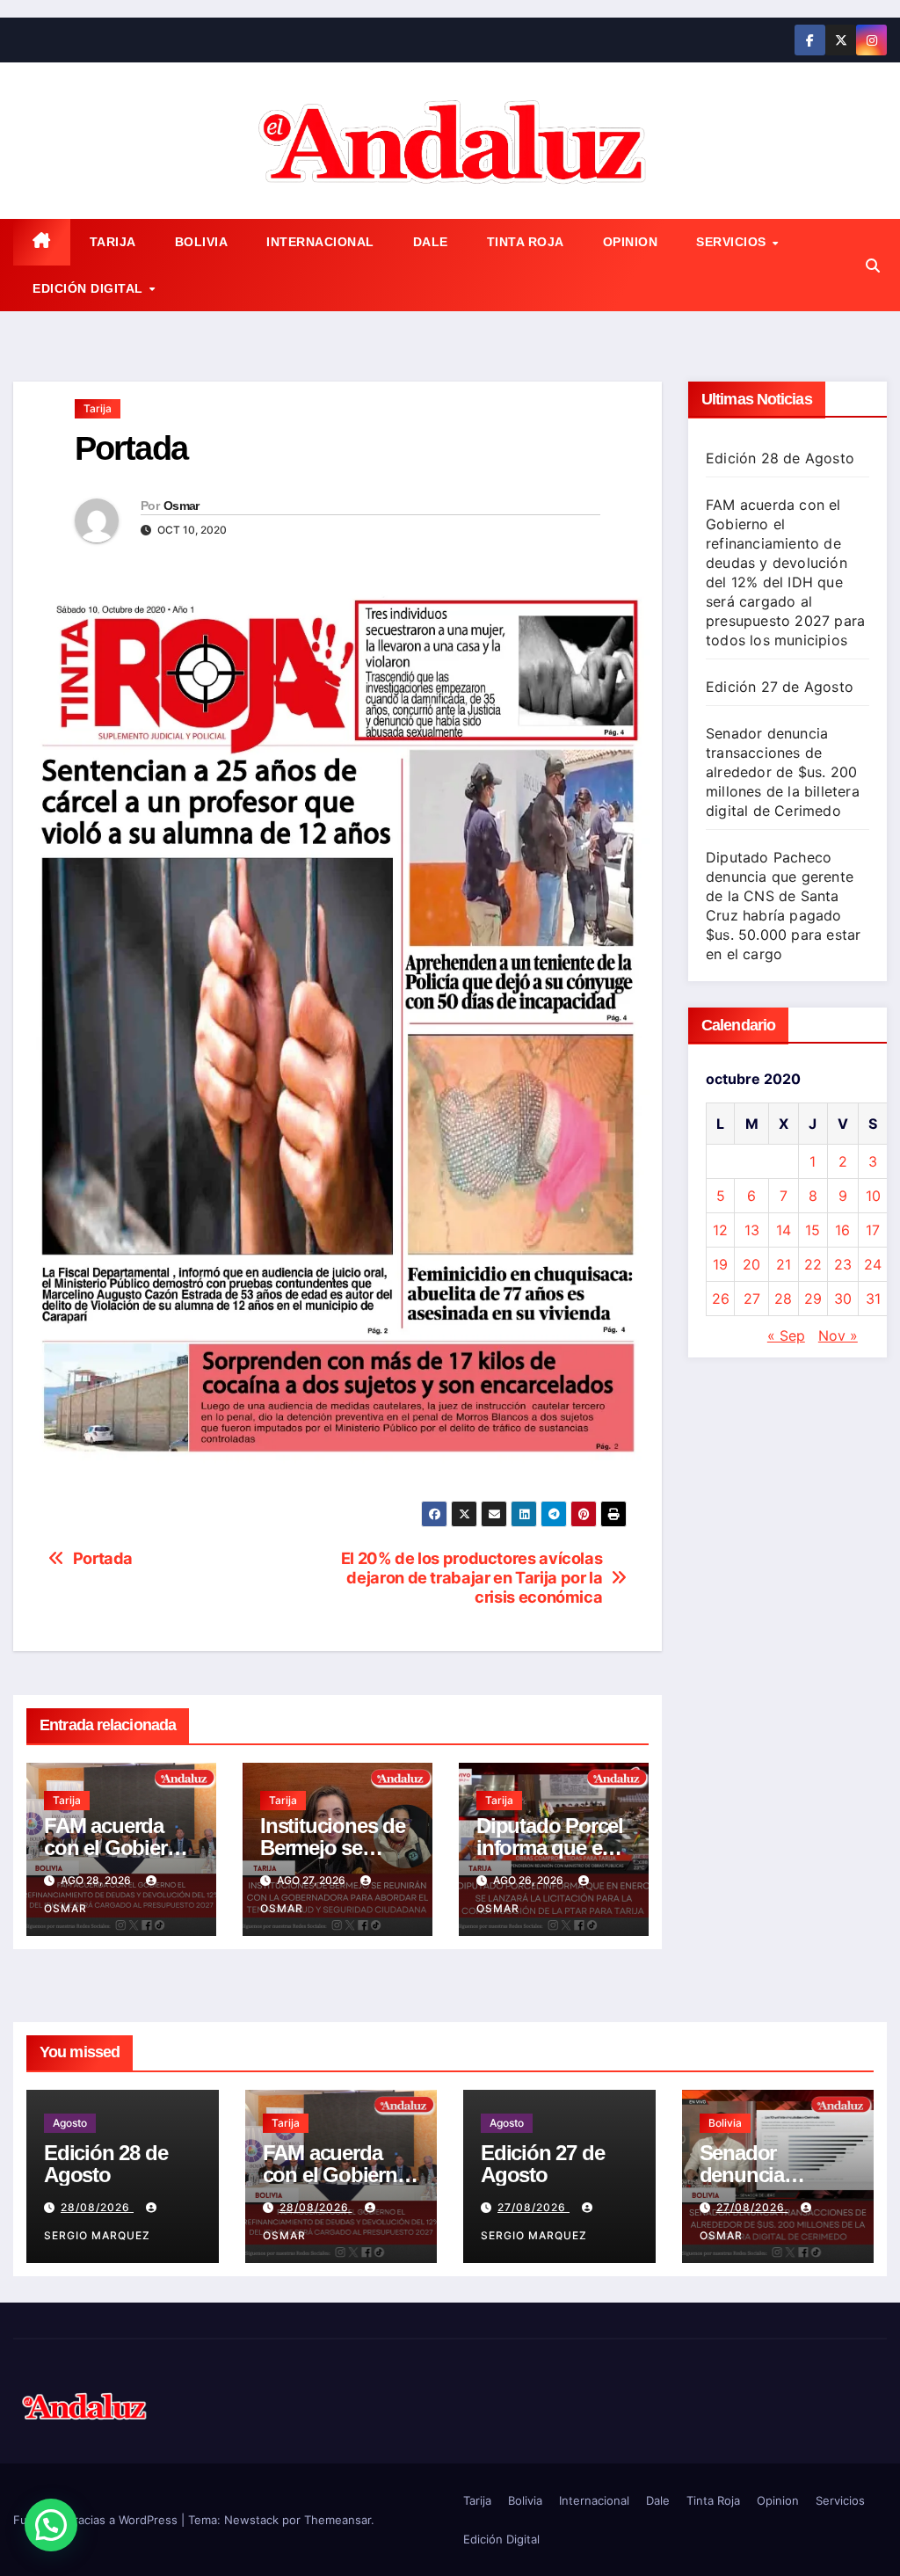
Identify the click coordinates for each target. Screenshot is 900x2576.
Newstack (251, 2520)
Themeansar (337, 2520)
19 (720, 1264)
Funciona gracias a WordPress (97, 2520)
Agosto (70, 2123)
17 (873, 1230)
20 (751, 1264)
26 (721, 1299)
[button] (873, 266)
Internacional (320, 242)
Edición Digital (90, 288)
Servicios (733, 242)
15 (813, 1230)
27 (752, 1299)
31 (873, 1299)
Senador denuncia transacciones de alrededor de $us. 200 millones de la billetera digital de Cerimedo (783, 772)
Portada (103, 1558)
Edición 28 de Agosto (780, 458)
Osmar (181, 506)
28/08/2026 (97, 2207)
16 (842, 1230)
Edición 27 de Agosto (780, 687)
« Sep (786, 1335)
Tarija (113, 242)
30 (843, 1299)
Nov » (838, 1335)
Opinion (631, 242)
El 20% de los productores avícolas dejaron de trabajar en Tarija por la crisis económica (472, 1578)
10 (873, 1196)
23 (843, 1264)
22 (813, 1264)
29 (813, 1299)
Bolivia (202, 242)
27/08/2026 (533, 2207)
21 (784, 1264)
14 (784, 1230)
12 (720, 1230)
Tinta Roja (526, 242)
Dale (431, 242)
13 (752, 1230)
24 (873, 1264)
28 (783, 1299)
